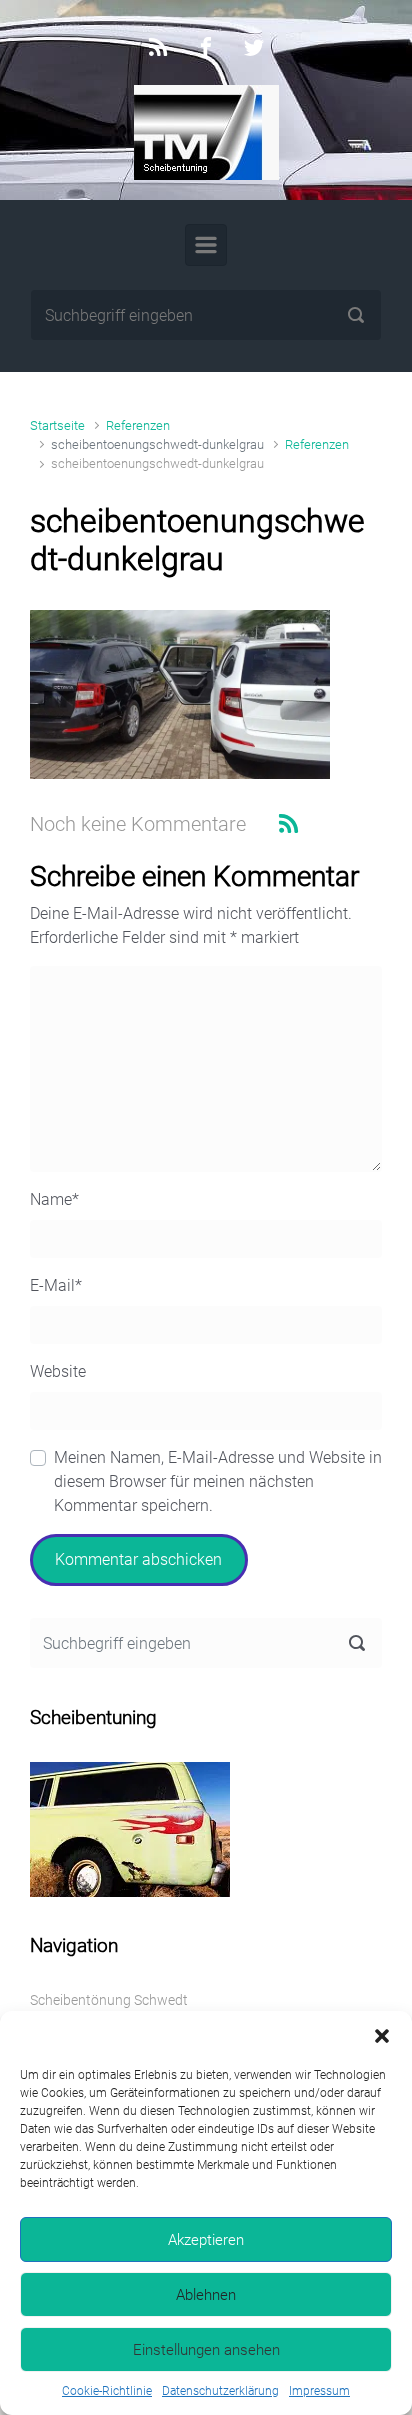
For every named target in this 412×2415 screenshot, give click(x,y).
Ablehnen (206, 2295)
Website (58, 1371)
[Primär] (206, 245)
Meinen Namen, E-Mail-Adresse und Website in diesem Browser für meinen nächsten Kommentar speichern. (218, 1481)
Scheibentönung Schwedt (109, 2000)
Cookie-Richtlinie (107, 2391)
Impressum (319, 2391)
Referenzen (138, 425)
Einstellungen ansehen (206, 2350)
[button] (382, 2036)
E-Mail (56, 1285)
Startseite (57, 425)
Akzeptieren (206, 2240)
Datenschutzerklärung (220, 2391)
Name (54, 1199)
